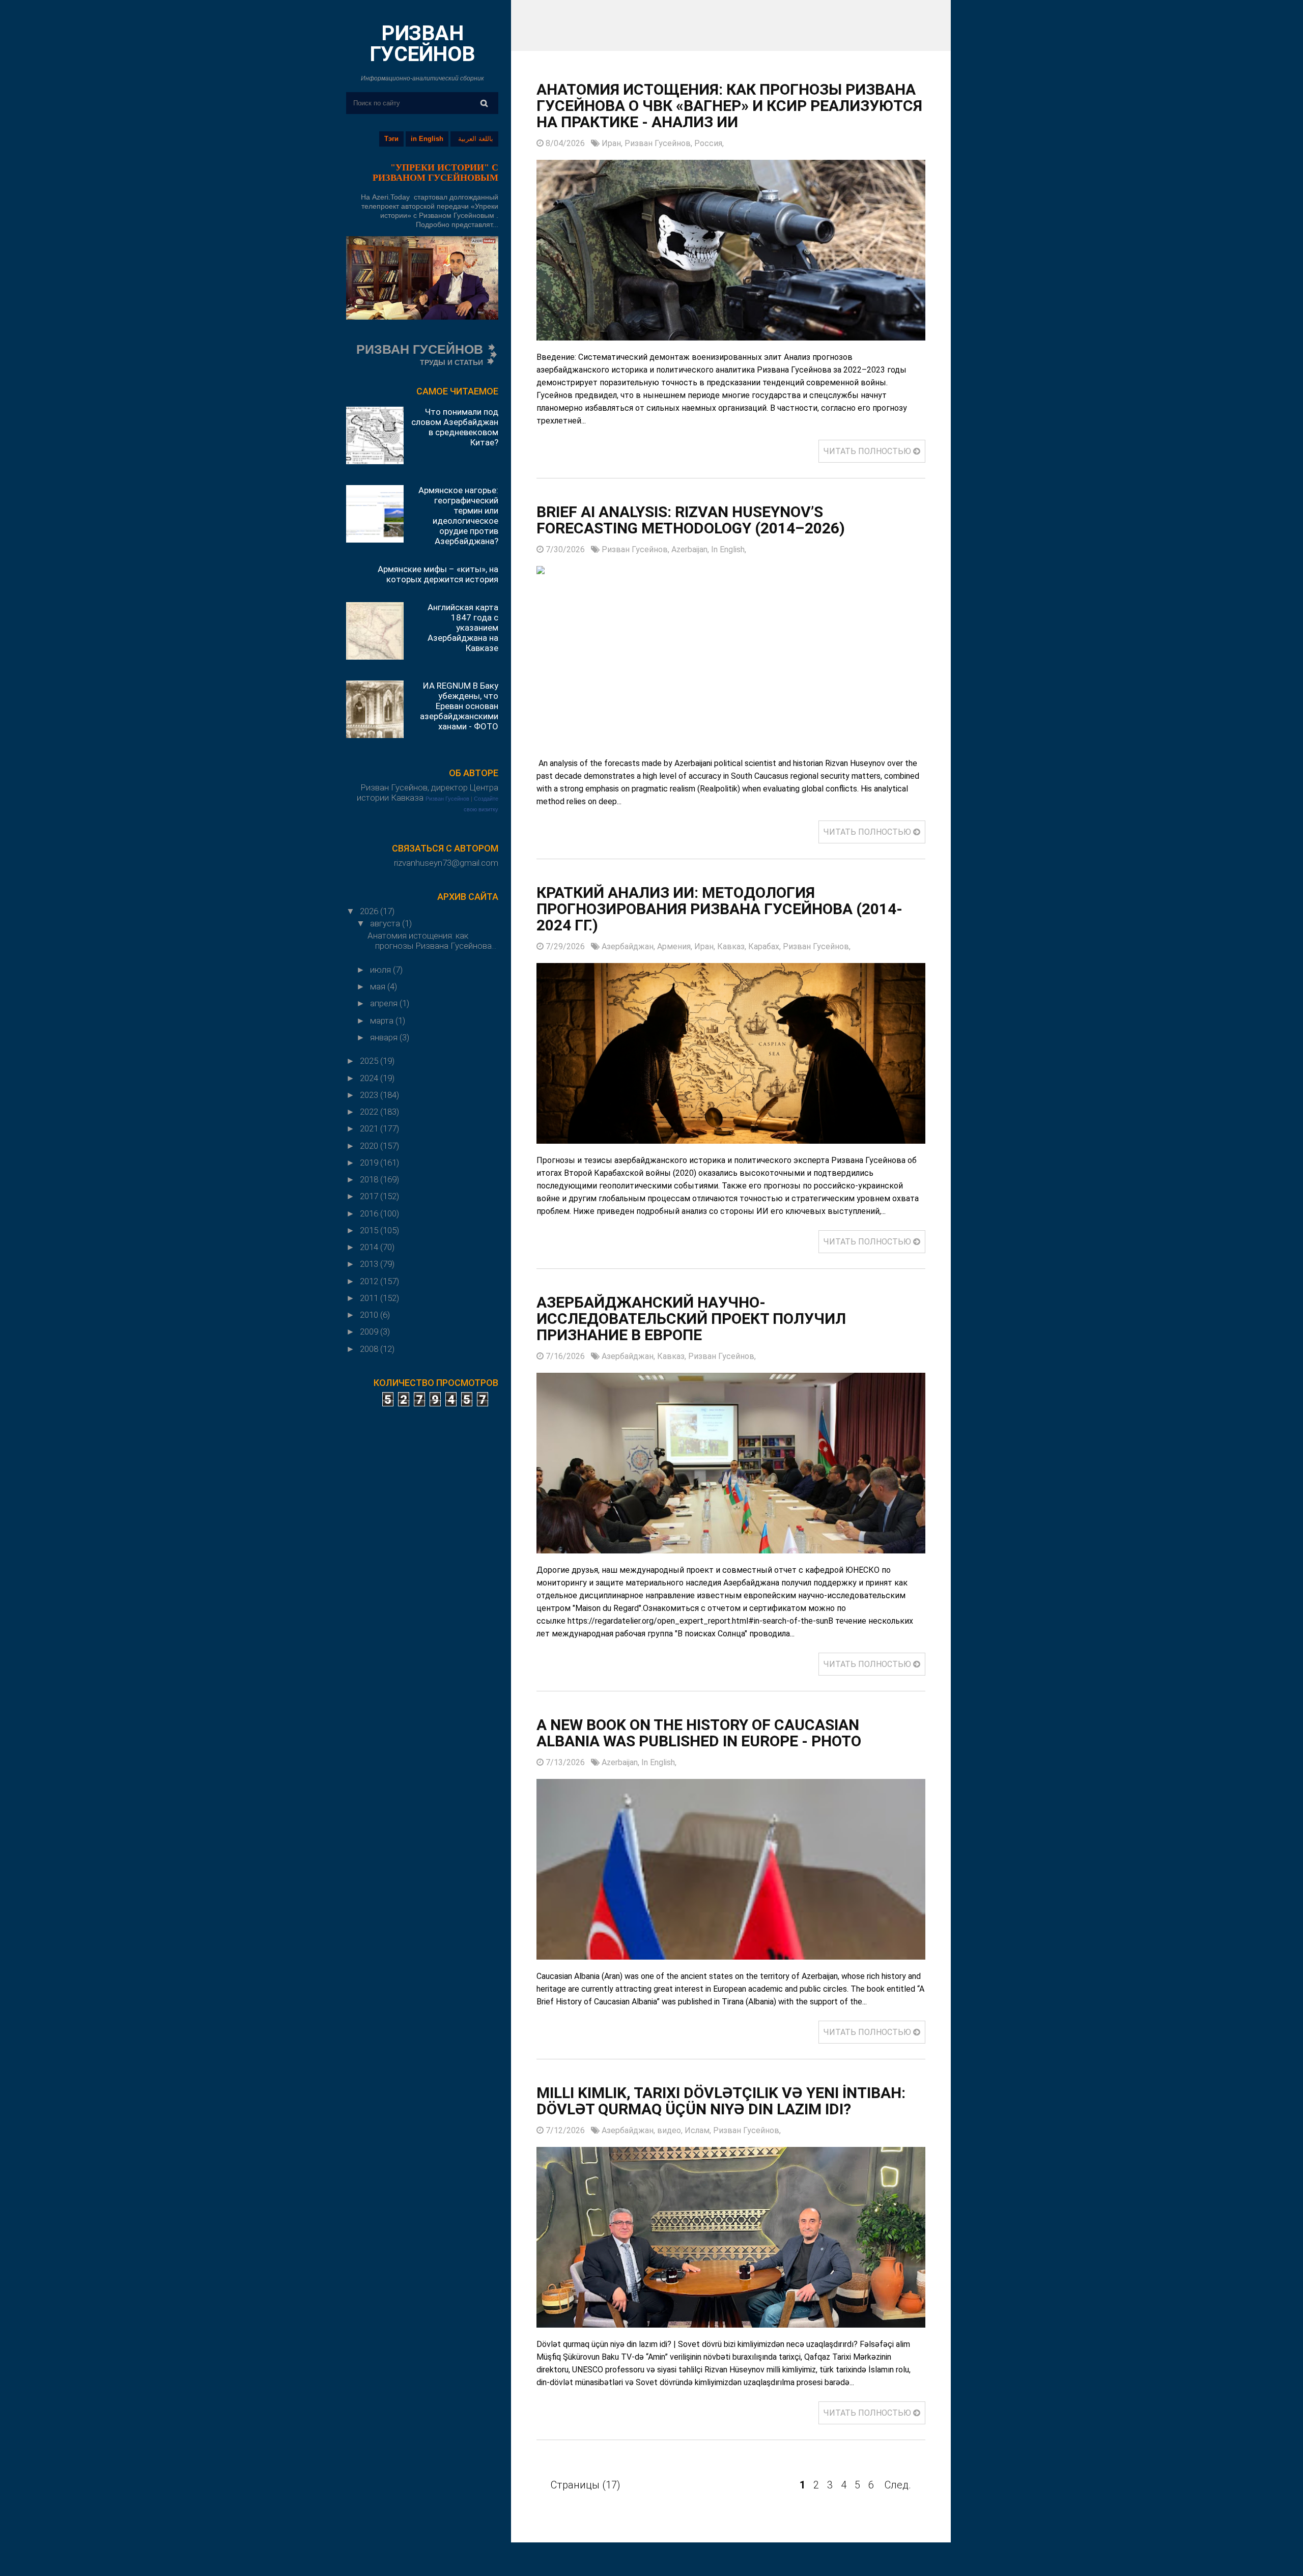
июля (381, 970)
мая (379, 986)
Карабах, (766, 946)
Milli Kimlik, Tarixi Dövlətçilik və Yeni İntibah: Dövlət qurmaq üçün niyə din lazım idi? (721, 2101)
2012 (370, 1281)
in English (427, 139)
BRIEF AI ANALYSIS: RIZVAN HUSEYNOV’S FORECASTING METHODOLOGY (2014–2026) (691, 520)
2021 (370, 1128)
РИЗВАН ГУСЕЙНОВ (422, 44)
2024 (370, 1078)
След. (898, 2485)
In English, (729, 549)
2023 (370, 1095)
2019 (370, 1163)
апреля (385, 1003)
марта (383, 1021)
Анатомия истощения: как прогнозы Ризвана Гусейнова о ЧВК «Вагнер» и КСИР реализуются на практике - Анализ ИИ (729, 106)
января (385, 1037)
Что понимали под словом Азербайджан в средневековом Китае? (455, 427)
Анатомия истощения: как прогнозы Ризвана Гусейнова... (432, 941)
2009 (370, 1332)
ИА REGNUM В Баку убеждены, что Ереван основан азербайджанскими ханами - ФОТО (459, 706)
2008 (370, 1349)
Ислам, (699, 2130)
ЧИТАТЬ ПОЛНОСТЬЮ (868, 451)
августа (386, 923)
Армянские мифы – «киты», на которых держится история (438, 574)
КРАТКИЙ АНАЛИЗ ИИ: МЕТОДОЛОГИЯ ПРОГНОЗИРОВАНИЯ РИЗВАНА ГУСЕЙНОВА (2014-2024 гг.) (719, 909)
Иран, (613, 143)
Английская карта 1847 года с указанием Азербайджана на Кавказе (463, 628)
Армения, (676, 946)
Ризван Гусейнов (447, 799)
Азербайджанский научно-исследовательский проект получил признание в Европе (691, 1319)
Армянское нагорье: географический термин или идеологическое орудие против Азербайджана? (458, 516)
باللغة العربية (476, 139)
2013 (370, 1264)
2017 (370, 1196)
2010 (370, 1315)
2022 (370, 1112)
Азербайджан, (629, 946)
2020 (370, 1146)
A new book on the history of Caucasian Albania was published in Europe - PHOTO (699, 1733)
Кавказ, (733, 946)
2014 (370, 1247)
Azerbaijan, (691, 549)
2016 (370, 1213)
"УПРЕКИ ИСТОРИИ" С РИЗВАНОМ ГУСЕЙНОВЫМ (435, 173)
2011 (370, 1298)
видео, (671, 2130)
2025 (370, 1061)
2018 (370, 1179)
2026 (370, 911)
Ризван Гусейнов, (659, 143)
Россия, (709, 143)
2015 (370, 1230)
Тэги (391, 139)
